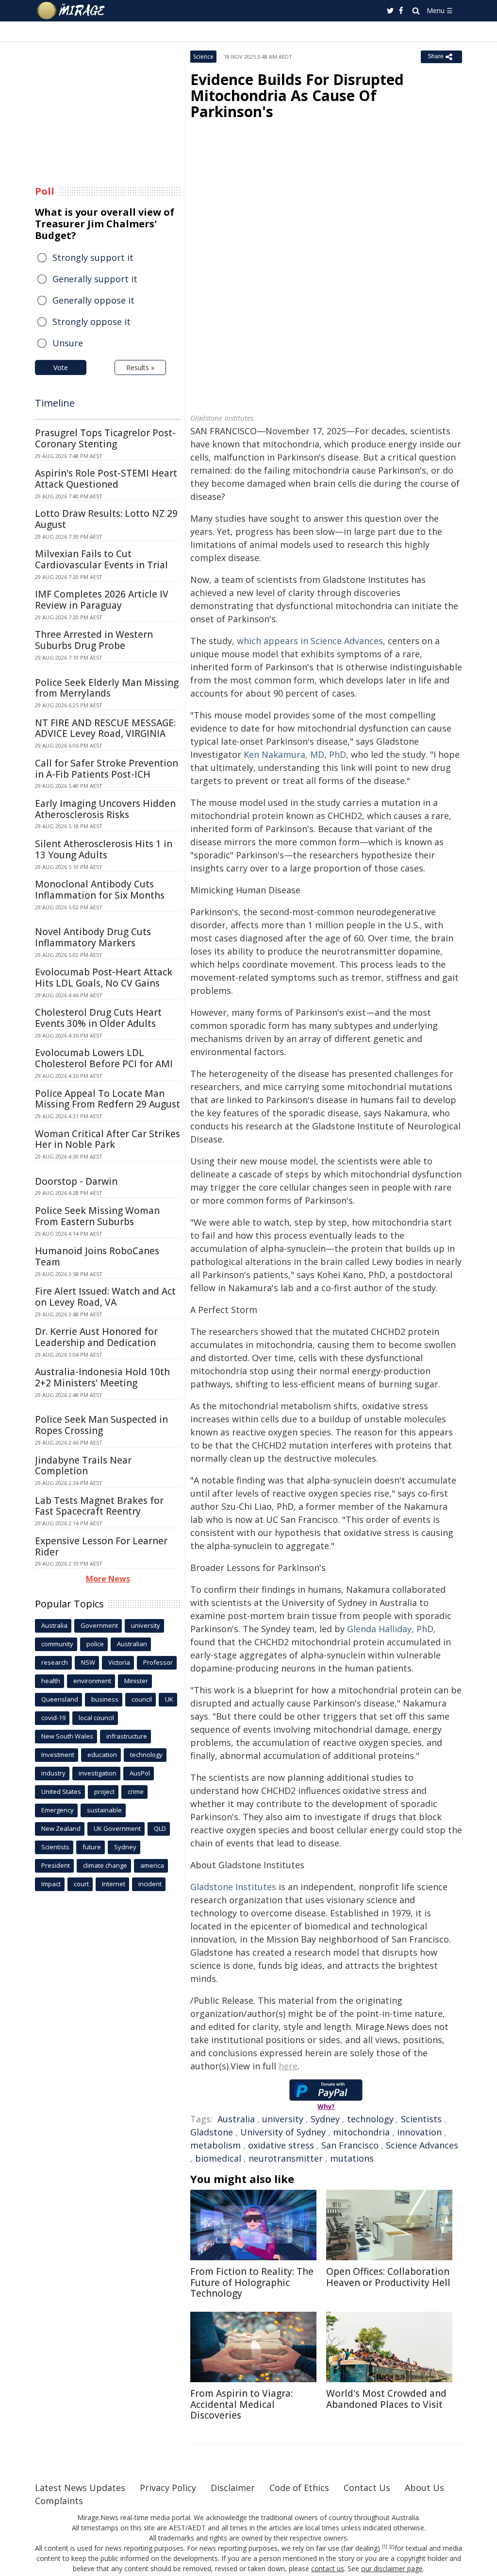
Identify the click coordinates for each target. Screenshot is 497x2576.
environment (92, 1681)
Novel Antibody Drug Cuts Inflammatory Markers (93, 937)
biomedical (218, 2158)
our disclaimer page (392, 2568)
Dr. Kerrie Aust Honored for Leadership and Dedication (96, 1337)
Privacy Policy (168, 2488)
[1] (385, 2547)
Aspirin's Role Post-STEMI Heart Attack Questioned (106, 479)
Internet (114, 1884)
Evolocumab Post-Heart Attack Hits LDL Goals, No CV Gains (104, 978)
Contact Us (367, 2488)
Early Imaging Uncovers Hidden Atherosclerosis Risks (105, 809)
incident (150, 1884)
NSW (88, 1662)
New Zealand (61, 1828)
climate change (105, 1865)
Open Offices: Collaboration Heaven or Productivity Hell (388, 2277)
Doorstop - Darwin (76, 1181)
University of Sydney (283, 2132)
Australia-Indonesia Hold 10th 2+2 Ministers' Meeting (102, 1377)
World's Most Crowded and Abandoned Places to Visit (386, 2399)
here (288, 2066)
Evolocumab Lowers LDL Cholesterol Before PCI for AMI (104, 1058)
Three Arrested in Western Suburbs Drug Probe (94, 640)
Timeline (55, 403)
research (55, 1662)
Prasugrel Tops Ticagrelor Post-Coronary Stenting (105, 438)
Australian (132, 1644)
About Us (424, 2488)
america (152, 1865)
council (142, 1699)
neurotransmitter (286, 2158)
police (95, 1644)
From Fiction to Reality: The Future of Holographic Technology (252, 2283)
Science (203, 57)
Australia (236, 2119)
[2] (392, 2547)
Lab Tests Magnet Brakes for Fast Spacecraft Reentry (99, 1506)
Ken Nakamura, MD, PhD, (296, 754)
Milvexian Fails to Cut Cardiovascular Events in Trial (101, 559)
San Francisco (350, 2145)
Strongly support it (93, 257)
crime (136, 1791)
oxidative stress (281, 2145)
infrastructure (127, 1736)
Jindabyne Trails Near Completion (83, 1466)
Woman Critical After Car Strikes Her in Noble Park (108, 1139)
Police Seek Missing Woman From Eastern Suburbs (97, 1216)
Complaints (59, 2501)
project (104, 1791)
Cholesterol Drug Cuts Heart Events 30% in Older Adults (98, 1018)
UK (169, 1699)
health (51, 1681)
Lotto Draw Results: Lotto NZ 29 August (106, 519)
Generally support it (95, 279)
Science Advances (422, 2145)
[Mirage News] (75, 11)
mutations (352, 2158)
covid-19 (53, 1718)
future (92, 1847)
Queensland (60, 1699)
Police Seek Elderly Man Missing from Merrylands (107, 688)
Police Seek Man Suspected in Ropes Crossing (101, 1425)
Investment (58, 1755)
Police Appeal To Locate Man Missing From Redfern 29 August (108, 1099)
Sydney (325, 2119)
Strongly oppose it (91, 322)
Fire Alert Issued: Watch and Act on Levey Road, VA (105, 1297)
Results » (140, 367)
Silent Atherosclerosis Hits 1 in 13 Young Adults (104, 849)
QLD (160, 1828)
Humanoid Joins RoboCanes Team (97, 1256)
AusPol (140, 1773)
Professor (158, 1662)
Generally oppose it (93, 300)
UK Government (117, 1828)
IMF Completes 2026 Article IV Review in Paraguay (102, 600)
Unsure (68, 343)
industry (53, 1773)
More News (108, 1579)
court (81, 1884)
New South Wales (67, 1736)
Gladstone (212, 2132)
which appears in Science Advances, (311, 641)
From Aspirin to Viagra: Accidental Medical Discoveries (241, 2405)
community (57, 1644)
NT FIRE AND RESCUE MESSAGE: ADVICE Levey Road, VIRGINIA (105, 728)
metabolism (215, 2145)
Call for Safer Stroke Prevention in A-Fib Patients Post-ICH (107, 769)
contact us (328, 2568)
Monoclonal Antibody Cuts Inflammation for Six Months (100, 890)
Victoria (119, 1662)
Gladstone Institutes (233, 1887)
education (102, 1755)
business (105, 1699)
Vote (61, 367)
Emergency (58, 1810)
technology (370, 2119)
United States (61, 1791)
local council (96, 1718)
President (56, 1865)
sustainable (104, 1810)
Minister (136, 1681)
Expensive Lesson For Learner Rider (101, 1546)
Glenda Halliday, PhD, (391, 1629)
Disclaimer (233, 2488)
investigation (98, 1773)
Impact (51, 1884)
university (283, 2119)
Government (99, 1625)
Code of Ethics (299, 2488)
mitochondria (361, 2132)
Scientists (421, 2119)
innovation (419, 2132)
